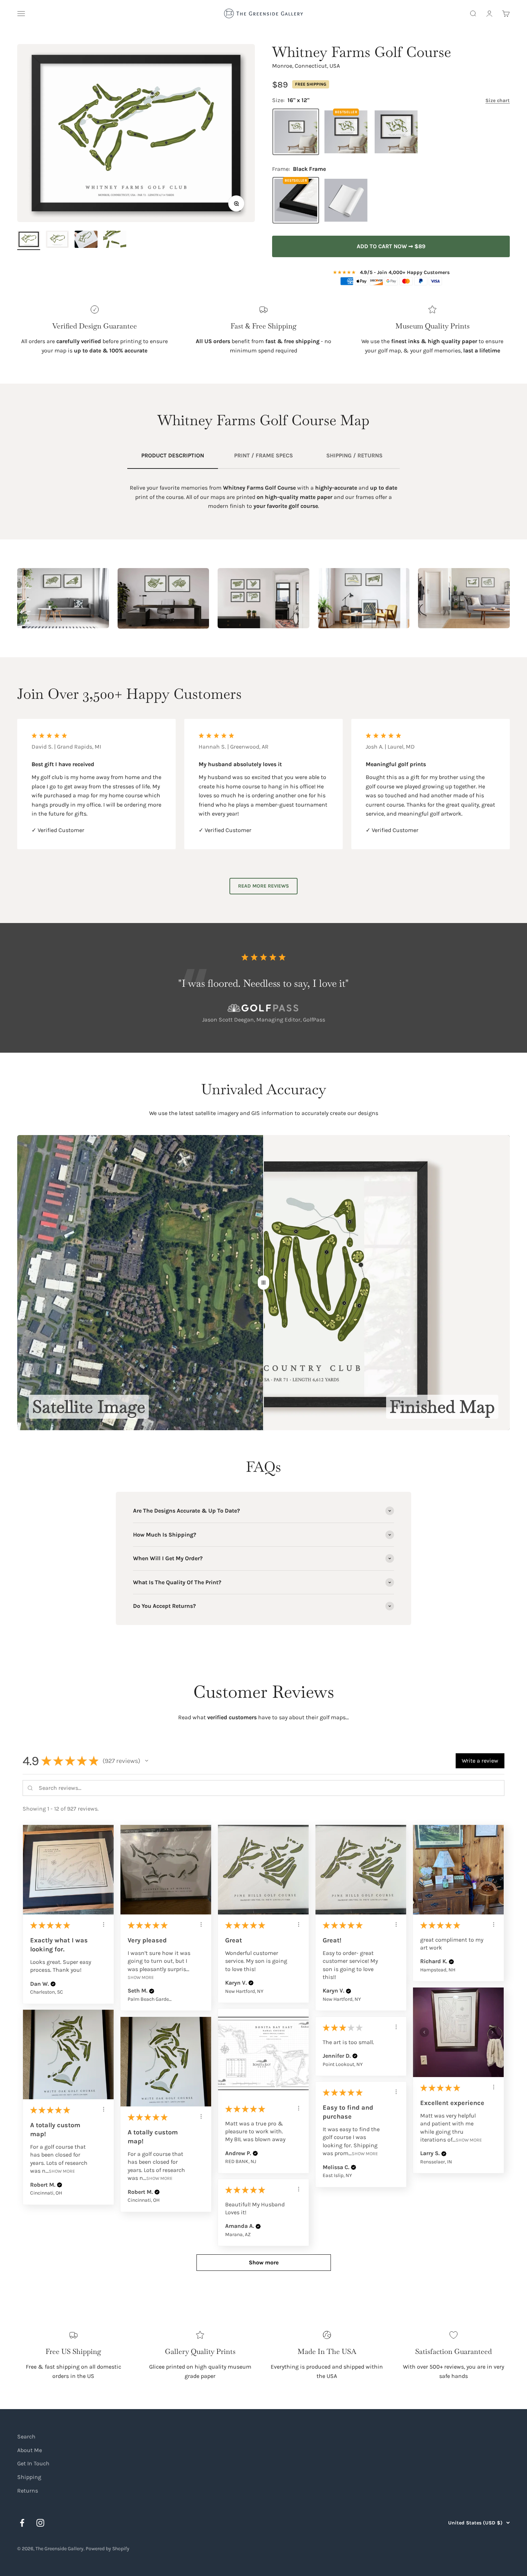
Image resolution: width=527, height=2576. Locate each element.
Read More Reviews (263, 886)
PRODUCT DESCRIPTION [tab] (173, 455)
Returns (28, 2491)
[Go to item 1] (29, 240)
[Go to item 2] (57, 240)
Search (26, 2436)
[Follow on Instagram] (40, 2523)
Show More (141, 1977)
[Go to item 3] (86, 240)
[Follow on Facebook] (22, 2523)
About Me (30, 2450)
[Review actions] (104, 1924)
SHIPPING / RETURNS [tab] (354, 455)
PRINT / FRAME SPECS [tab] (263, 455)
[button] (147, 1761)
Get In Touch (33, 2463)
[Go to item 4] (115, 240)
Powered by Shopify (108, 2549)
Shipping (29, 2477)
